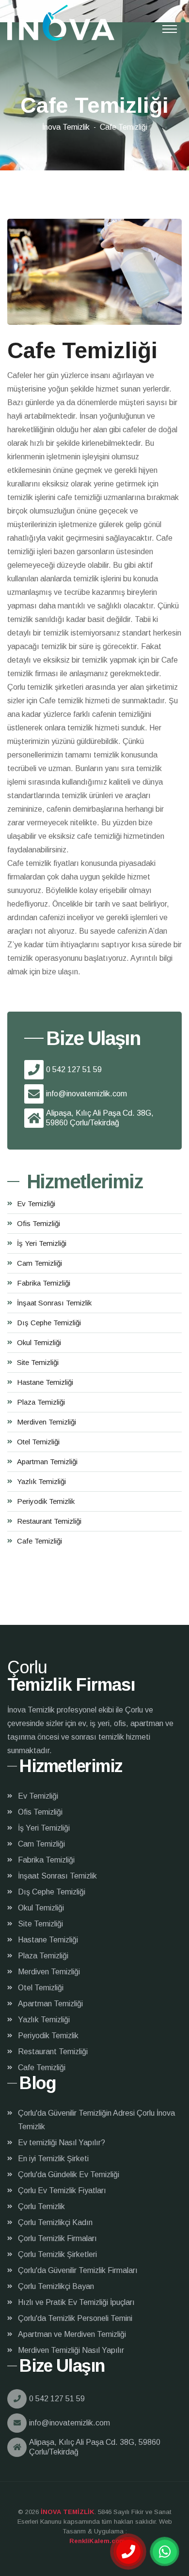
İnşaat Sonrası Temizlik (54, 1303)
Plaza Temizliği (41, 1402)
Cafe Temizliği (39, 1541)
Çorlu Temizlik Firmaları (57, 2238)
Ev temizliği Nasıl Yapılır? (62, 2143)
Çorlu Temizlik (41, 2206)
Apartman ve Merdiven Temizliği (72, 2334)
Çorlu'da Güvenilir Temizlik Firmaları (78, 2270)
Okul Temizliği (39, 1342)
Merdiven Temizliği (47, 1422)
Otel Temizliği (38, 1442)
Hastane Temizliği (45, 1382)
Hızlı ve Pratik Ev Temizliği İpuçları (76, 2302)
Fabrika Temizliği (44, 1283)
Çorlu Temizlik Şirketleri (57, 2254)
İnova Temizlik (66, 127)
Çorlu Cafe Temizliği (61, 23)
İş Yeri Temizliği (42, 1243)
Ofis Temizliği (39, 1223)
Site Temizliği (38, 1362)
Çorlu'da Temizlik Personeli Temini (75, 2318)
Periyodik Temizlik (46, 1501)
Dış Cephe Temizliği (49, 1323)
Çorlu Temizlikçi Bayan (56, 2286)
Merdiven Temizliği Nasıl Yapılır (71, 2350)
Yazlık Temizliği (41, 1481)
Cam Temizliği (39, 1263)
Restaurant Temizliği (49, 1521)
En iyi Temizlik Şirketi (53, 2159)
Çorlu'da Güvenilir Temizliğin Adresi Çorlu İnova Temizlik (96, 2120)
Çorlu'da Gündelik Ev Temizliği (69, 2174)
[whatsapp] (165, 2552)
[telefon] (128, 2552)
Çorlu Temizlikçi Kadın (55, 2222)
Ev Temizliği (36, 1204)
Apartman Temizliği (47, 1462)
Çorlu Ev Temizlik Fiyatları (62, 2190)
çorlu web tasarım (95, 2541)
